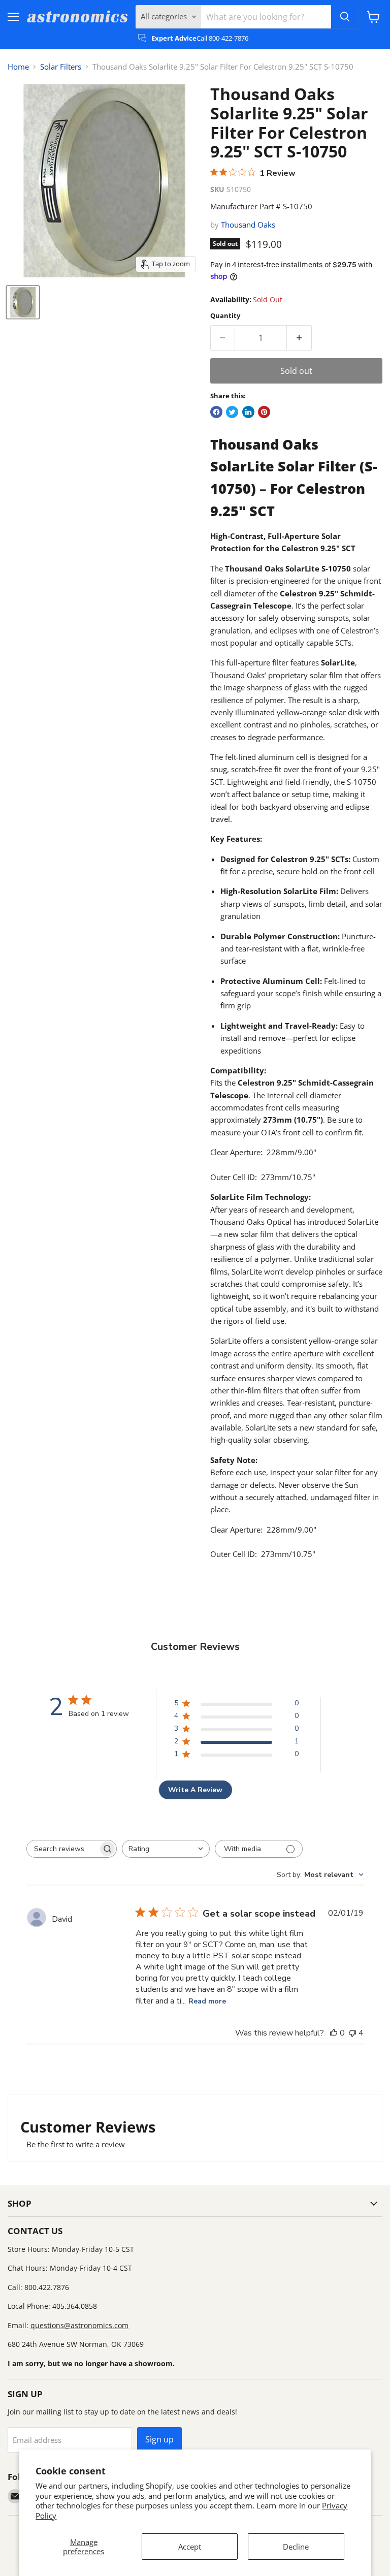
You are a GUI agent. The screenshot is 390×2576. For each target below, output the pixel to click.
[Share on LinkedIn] (248, 412)
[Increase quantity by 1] (299, 338)
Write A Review (195, 1790)
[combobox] (166, 1849)
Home (18, 67)
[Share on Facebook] (216, 412)
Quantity (225, 316)
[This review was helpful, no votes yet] (334, 2033)
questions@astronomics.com (79, 2325)
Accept (190, 2547)
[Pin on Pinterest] (264, 412)
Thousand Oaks (248, 225)
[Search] (345, 17)
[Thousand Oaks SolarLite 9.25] (23, 302)
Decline (296, 2547)
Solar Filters (61, 67)
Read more (207, 2001)
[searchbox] (62, 1849)
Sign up (159, 2439)
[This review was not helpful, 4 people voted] (352, 2033)
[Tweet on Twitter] (232, 412)
